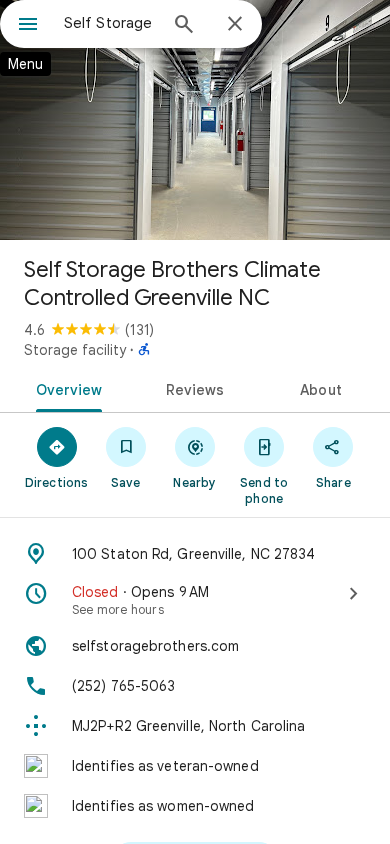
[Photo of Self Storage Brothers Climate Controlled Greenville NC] (195, 120)
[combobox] (110, 23)
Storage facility (75, 350)
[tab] (65, 388)
